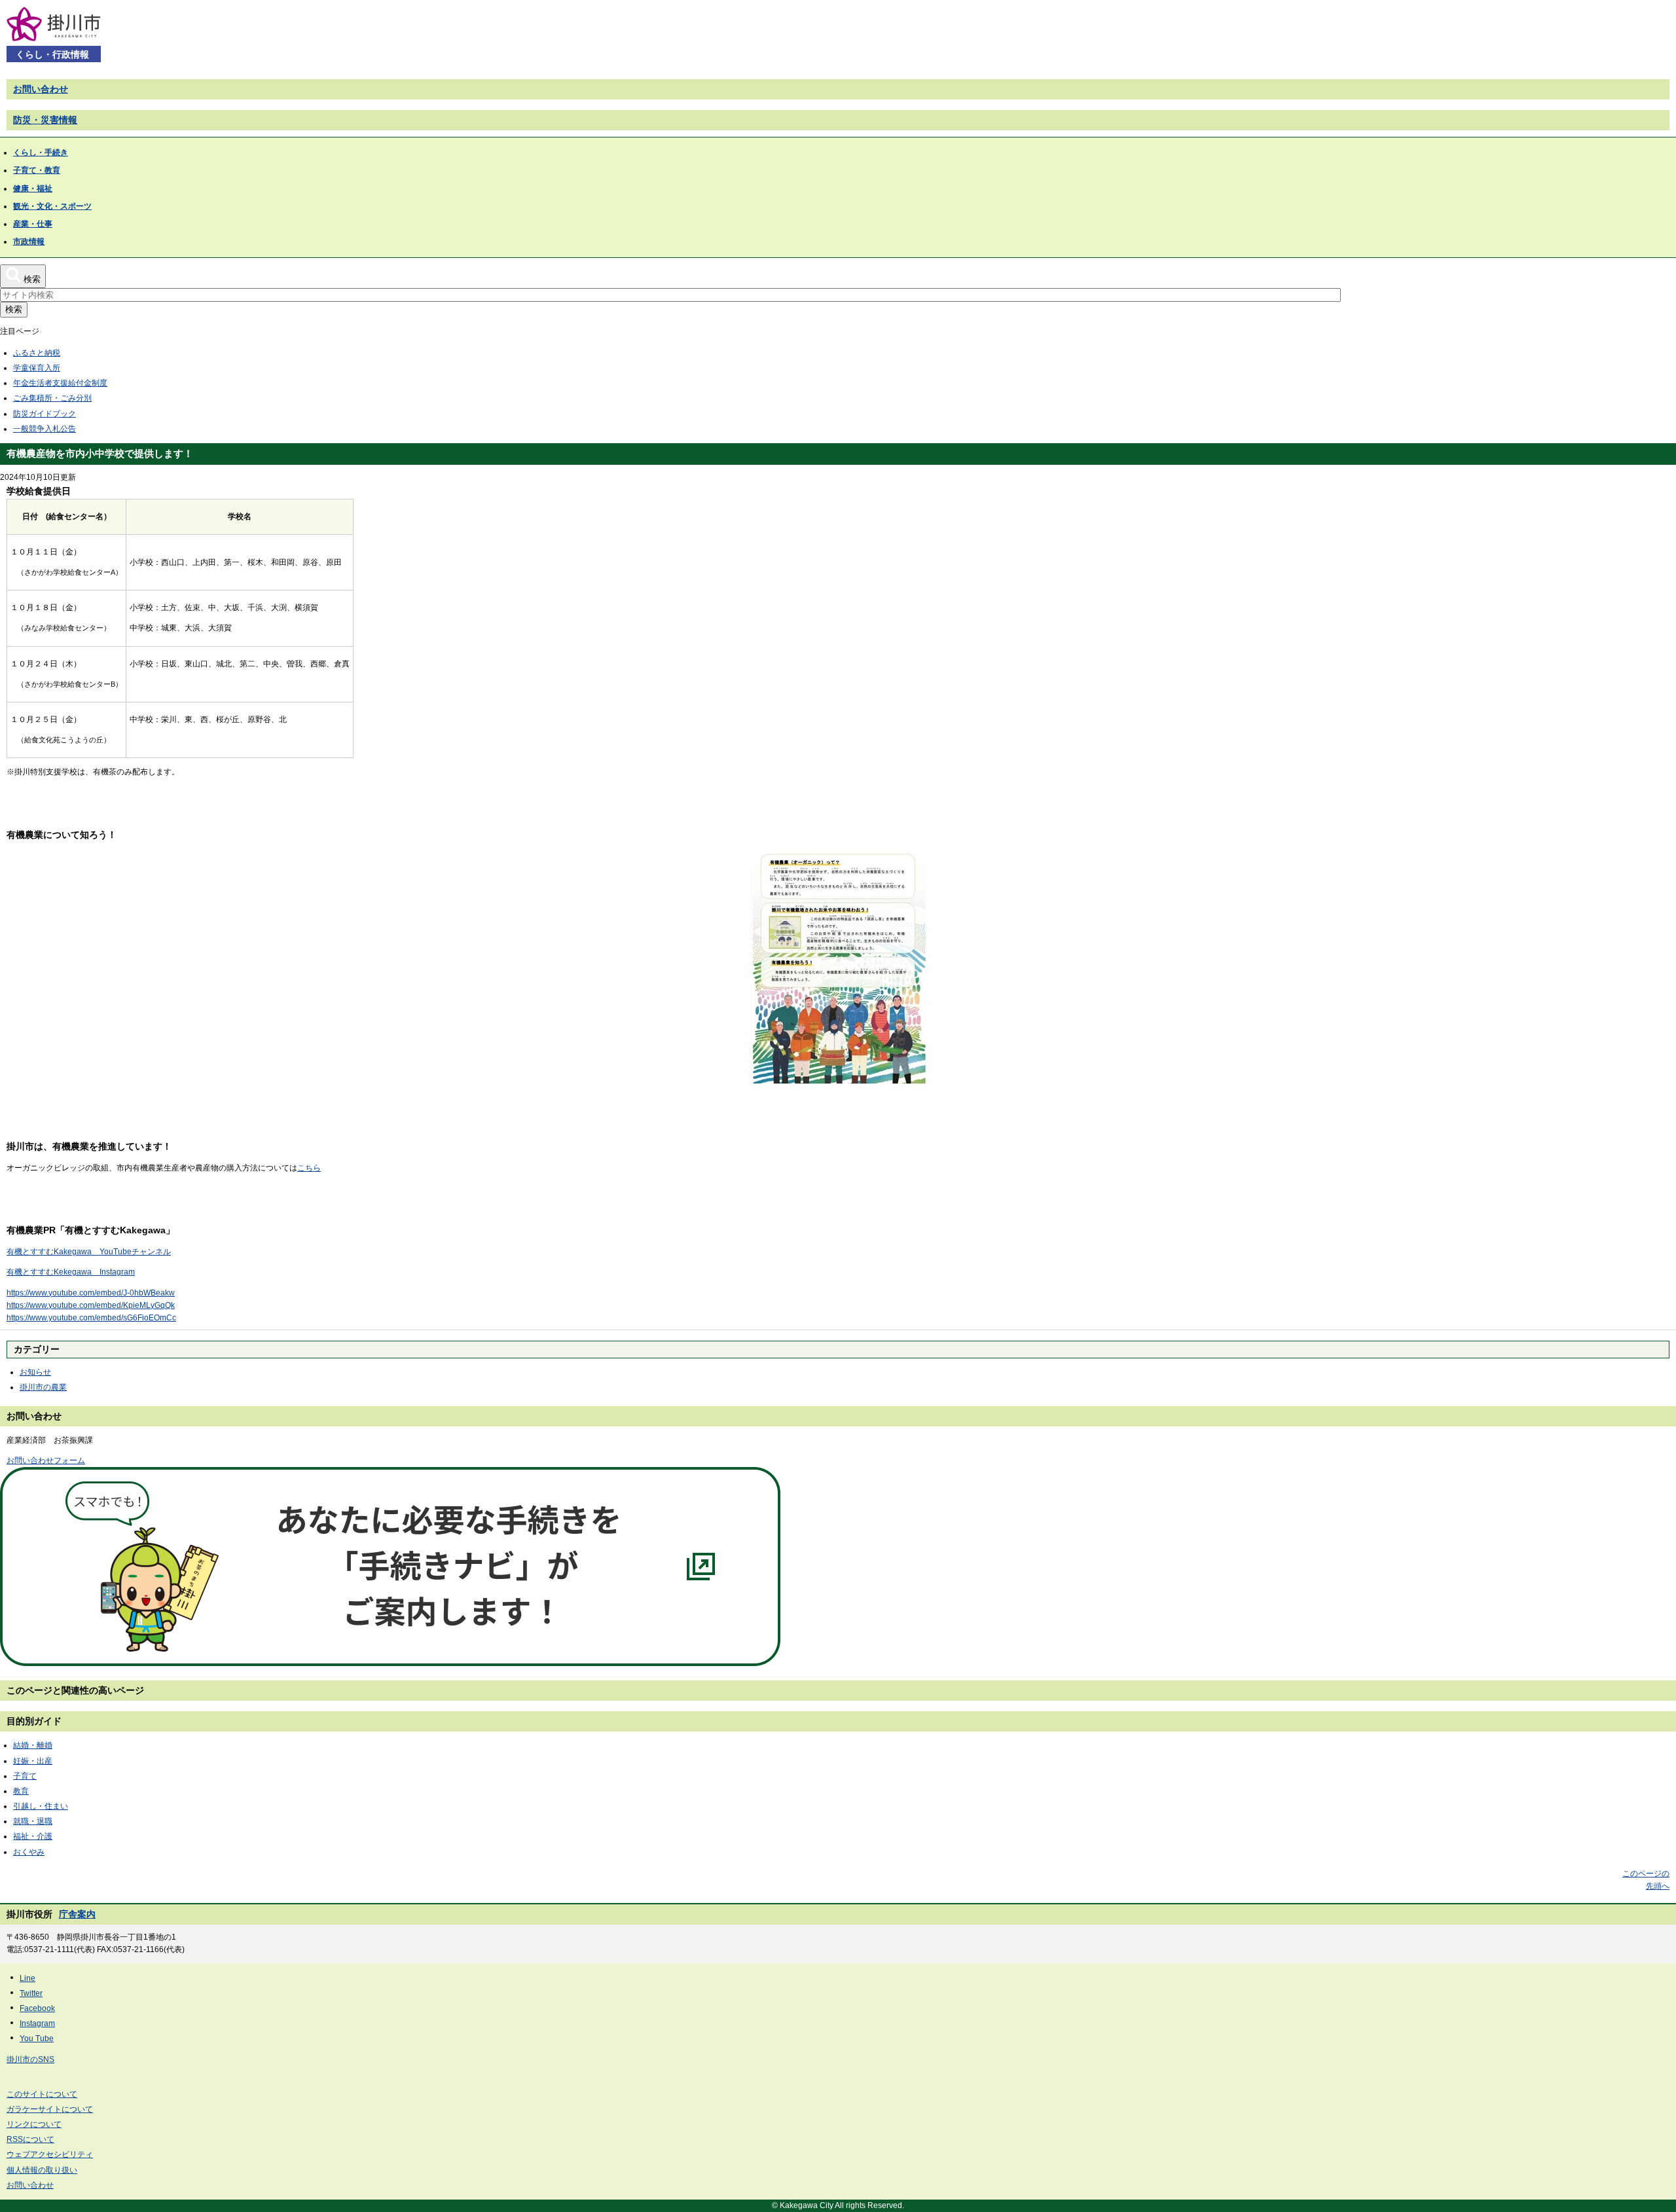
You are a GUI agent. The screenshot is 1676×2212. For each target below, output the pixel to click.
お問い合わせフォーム (46, 1460)
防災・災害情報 (45, 120)
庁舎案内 (77, 1914)
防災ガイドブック (45, 414)
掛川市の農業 (43, 1387)
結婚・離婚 (33, 1745)
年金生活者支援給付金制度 (60, 383)
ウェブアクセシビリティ (50, 2154)
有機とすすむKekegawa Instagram (71, 1272)
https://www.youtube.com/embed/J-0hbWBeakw (91, 1293)
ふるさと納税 (37, 353)
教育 (21, 1791)
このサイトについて (42, 2094)
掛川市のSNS (30, 2059)
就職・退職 (33, 1821)
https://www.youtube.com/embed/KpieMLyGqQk (91, 1305)
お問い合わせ (41, 89)
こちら (309, 1168)
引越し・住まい (41, 1806)
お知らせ (35, 1372)
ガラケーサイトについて (50, 2109)
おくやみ (29, 1852)
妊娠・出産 (33, 1761)
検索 (14, 309)
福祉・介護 (33, 1836)
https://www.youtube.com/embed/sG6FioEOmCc (91, 1318)
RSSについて (30, 2139)
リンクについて (34, 2124)
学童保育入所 (37, 368)
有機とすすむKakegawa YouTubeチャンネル (89, 1252)
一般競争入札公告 (45, 429)
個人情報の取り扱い (42, 2170)
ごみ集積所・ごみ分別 (52, 398)
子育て (25, 1776)
